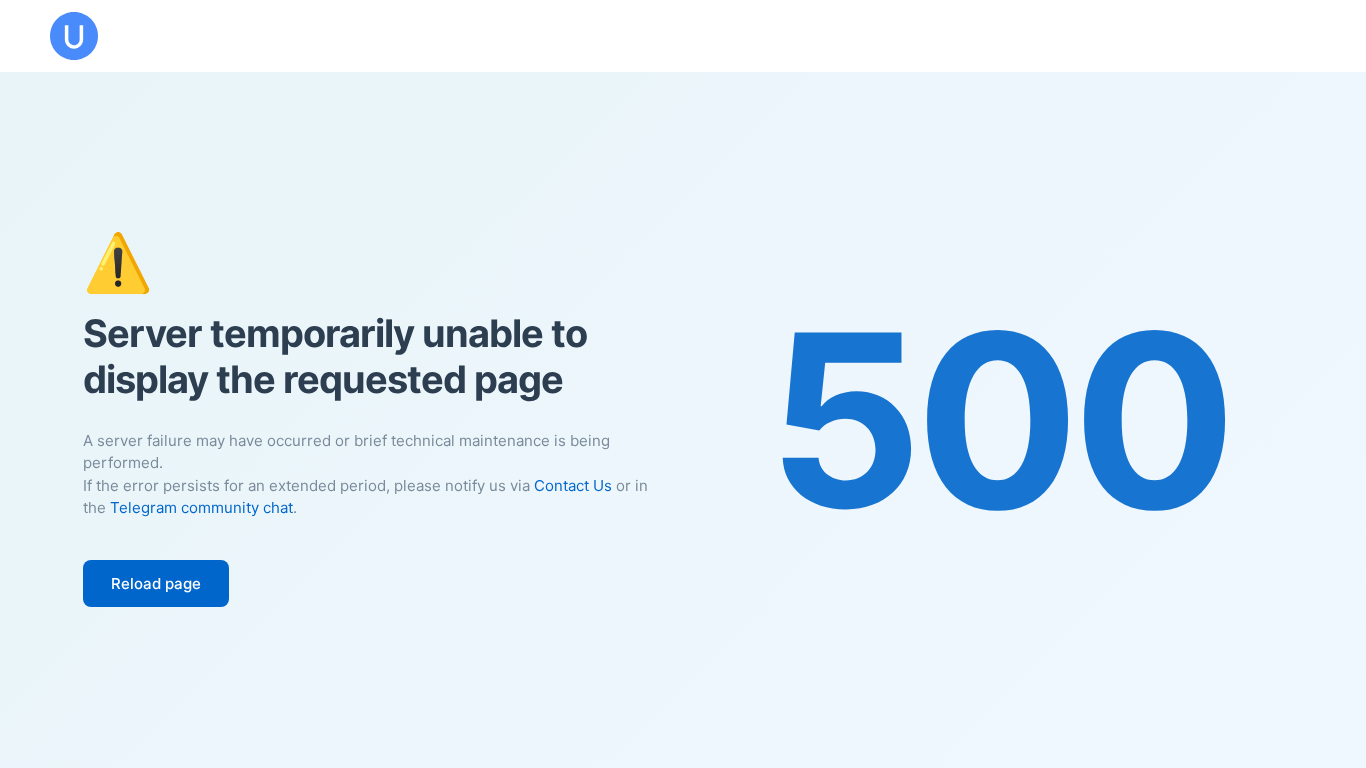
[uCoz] (74, 36)
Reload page (156, 583)
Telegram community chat (201, 507)
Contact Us (573, 485)
